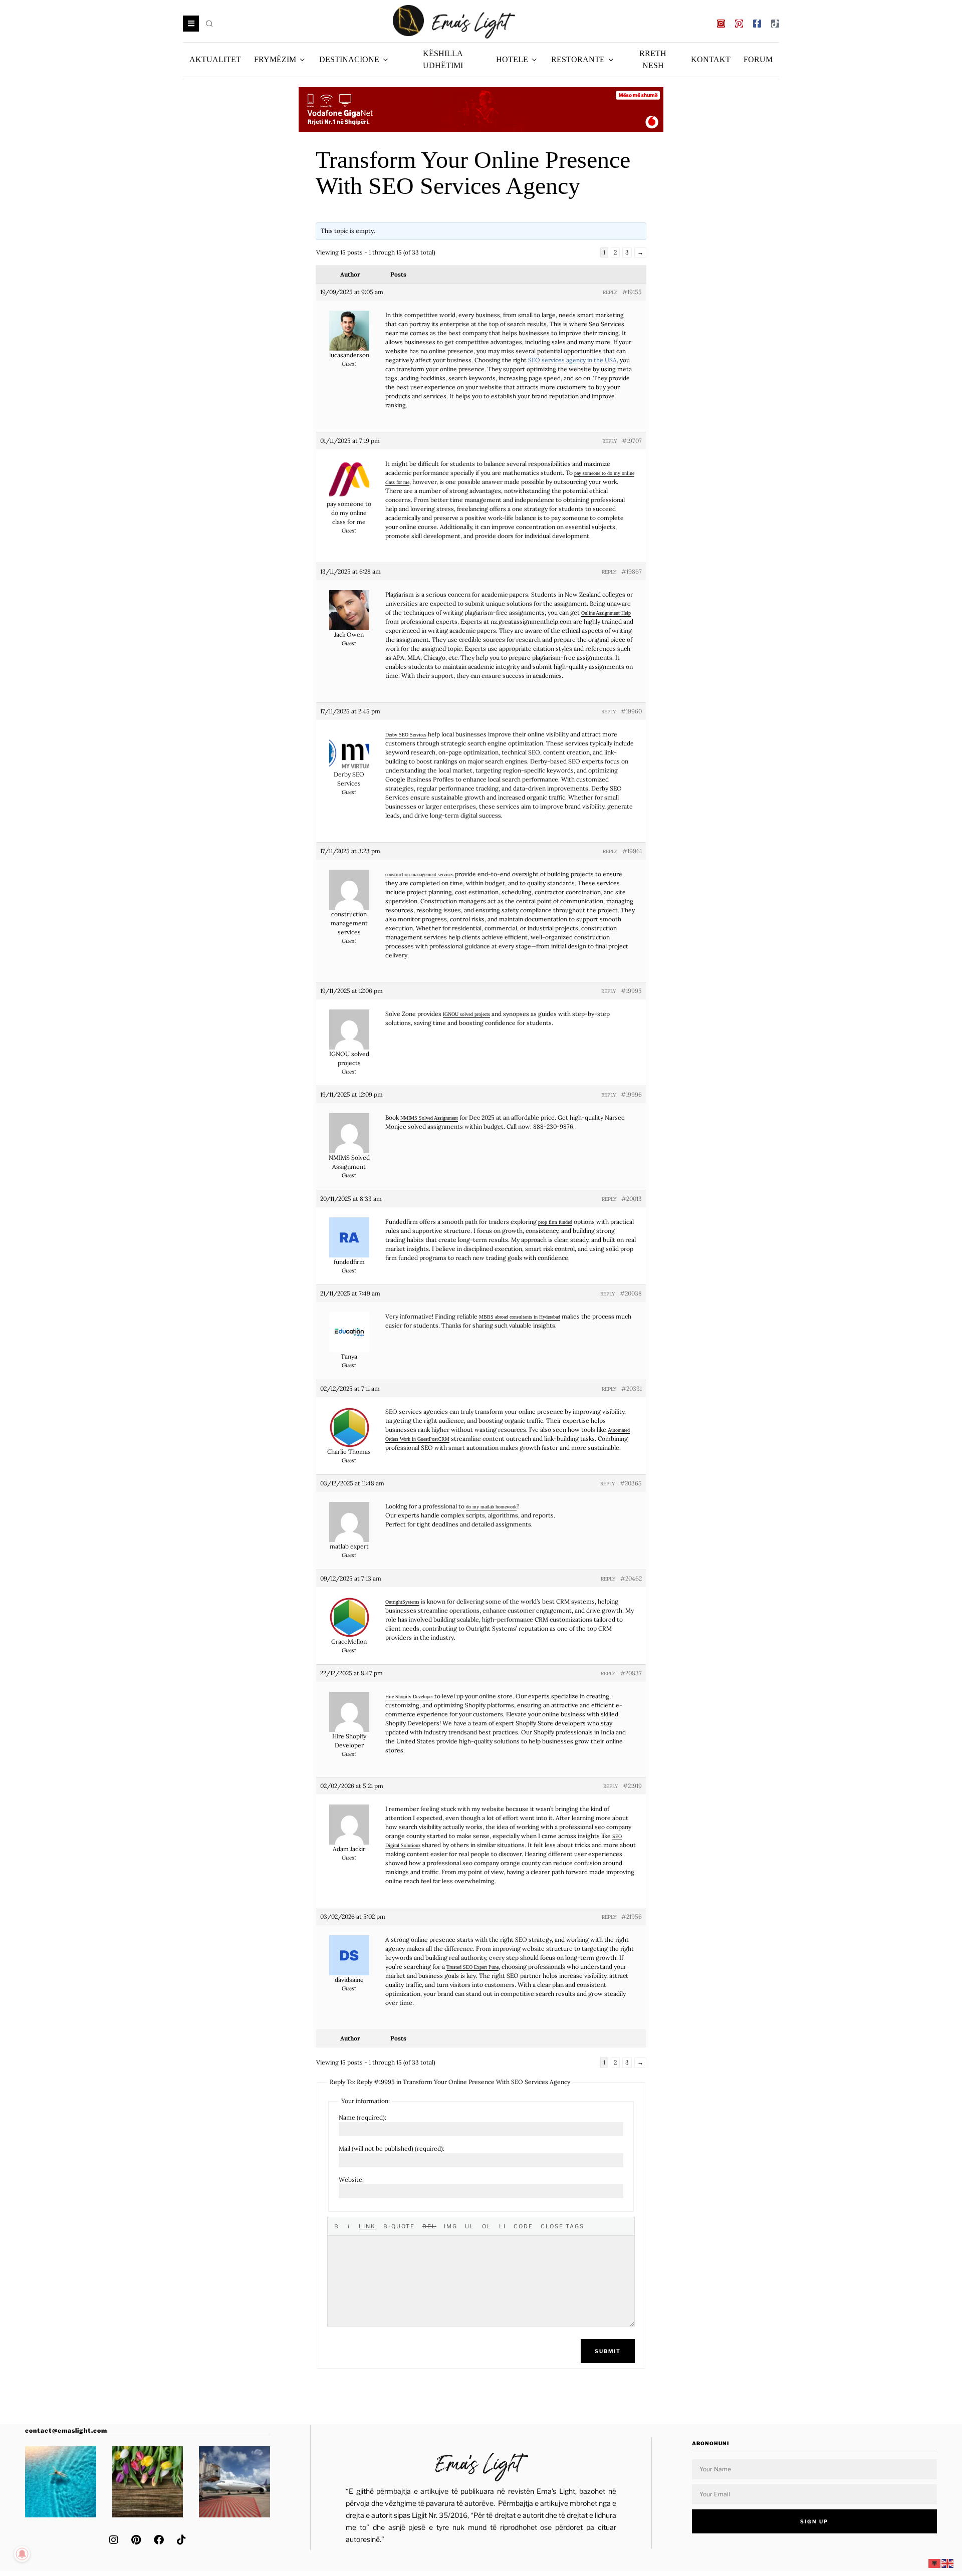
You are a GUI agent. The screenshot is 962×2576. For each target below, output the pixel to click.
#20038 (631, 1293)
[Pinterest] (739, 24)
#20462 (631, 1578)
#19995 (631, 991)
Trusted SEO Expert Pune (472, 1967)
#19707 (632, 441)
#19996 (631, 1094)
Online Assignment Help (606, 613)
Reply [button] (610, 292)
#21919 (632, 1786)
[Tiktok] (775, 24)
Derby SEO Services (406, 734)
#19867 (632, 571)
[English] (948, 2563)
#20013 (632, 1199)
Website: (351, 2179)
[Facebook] (159, 2540)
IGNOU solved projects (466, 1014)
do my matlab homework (491, 1506)
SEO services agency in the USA (572, 360)
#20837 (631, 1673)
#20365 (631, 1483)
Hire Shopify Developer (409, 1696)
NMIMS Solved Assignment (429, 1118)
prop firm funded (555, 1222)
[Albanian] (935, 2563)
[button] (210, 24)
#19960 (631, 711)
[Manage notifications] (22, 2554)
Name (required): (363, 2117)
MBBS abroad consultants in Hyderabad (520, 1317)
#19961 (632, 851)
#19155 (632, 292)
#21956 (632, 1916)
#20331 (632, 1388)
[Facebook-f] (757, 24)
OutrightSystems (402, 1602)
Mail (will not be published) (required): (392, 2148)
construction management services (419, 874)
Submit (608, 2351)
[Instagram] (721, 24)
